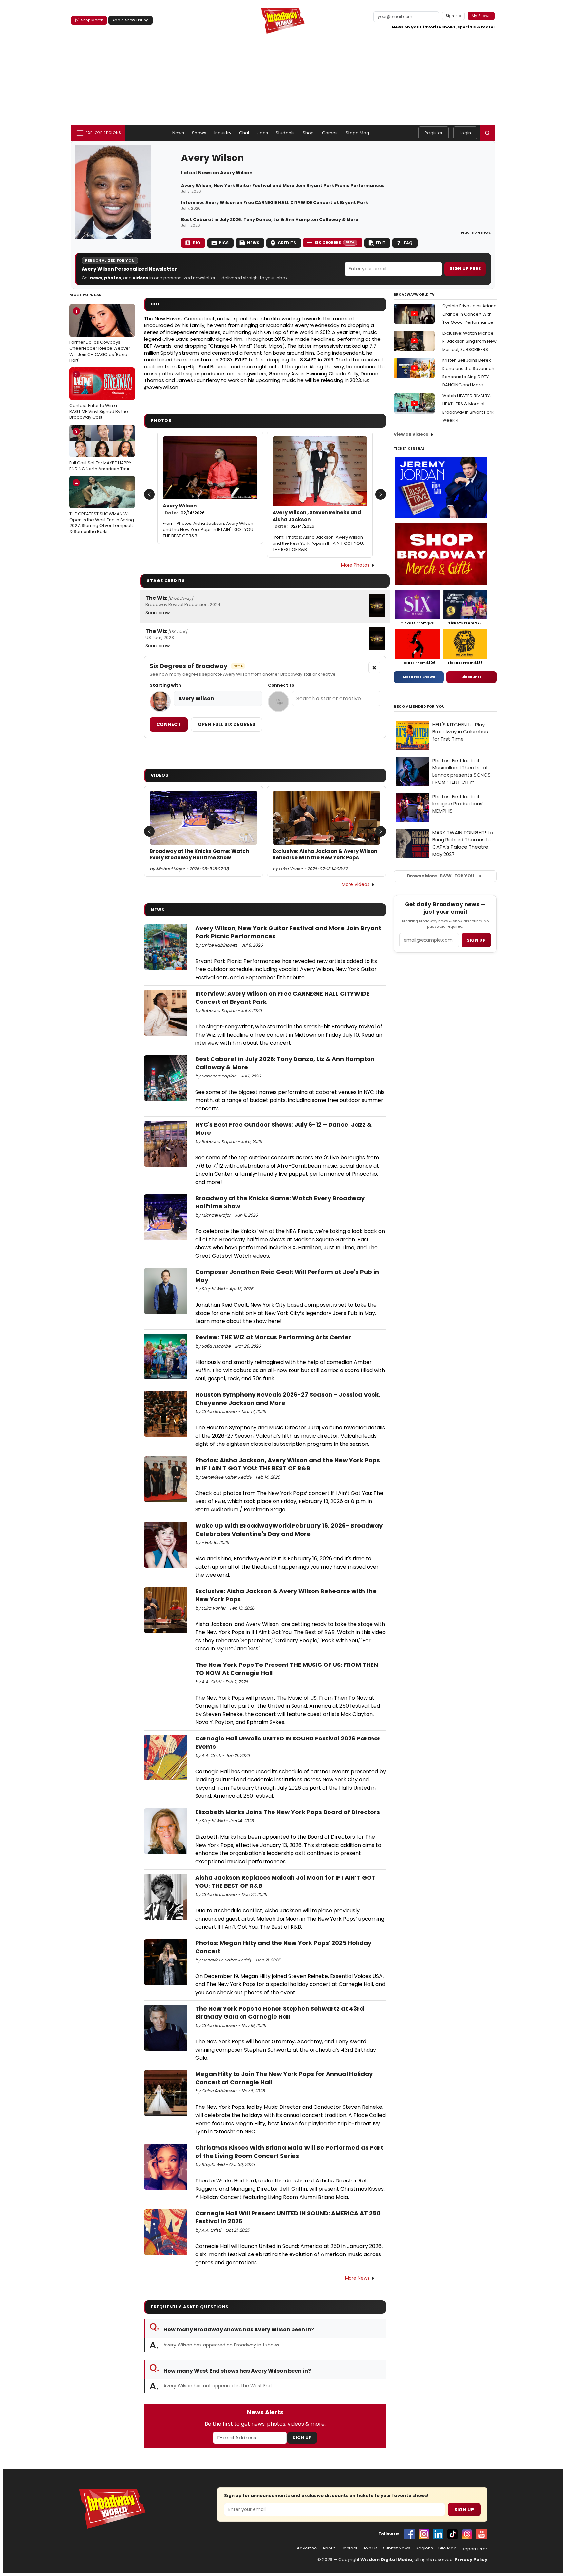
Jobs (263, 133)
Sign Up (302, 2438)
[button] (487, 133)
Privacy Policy (471, 2559)
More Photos (355, 565)
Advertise (307, 2548)
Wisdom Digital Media (386, 2559)
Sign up (476, 940)
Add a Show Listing (131, 20)
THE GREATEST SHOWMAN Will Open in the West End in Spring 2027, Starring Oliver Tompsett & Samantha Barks (102, 507)
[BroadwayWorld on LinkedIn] (438, 2534)
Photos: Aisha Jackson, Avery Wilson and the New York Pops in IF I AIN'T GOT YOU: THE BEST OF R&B (208, 530)
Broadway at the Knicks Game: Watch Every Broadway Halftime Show (199, 855)
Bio (197, 243)
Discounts (472, 677)
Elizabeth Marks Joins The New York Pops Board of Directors (288, 1812)
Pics (224, 243)
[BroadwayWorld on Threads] (467, 2534)
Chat (244, 133)
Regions (424, 2548)
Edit (381, 243)
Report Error (475, 2549)
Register (434, 133)
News (178, 133)
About (329, 2548)
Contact (349, 2548)
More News (357, 2278)
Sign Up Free (465, 269)
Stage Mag (357, 133)
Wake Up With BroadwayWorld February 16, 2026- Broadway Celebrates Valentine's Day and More (289, 1530)
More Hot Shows (419, 677)
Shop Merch (92, 20)
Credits (287, 243)
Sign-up (453, 16)
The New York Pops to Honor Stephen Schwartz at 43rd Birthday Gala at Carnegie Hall (280, 2013)
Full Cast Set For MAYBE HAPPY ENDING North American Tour (100, 450)
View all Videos (411, 434)
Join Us (370, 2548)
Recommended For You (419, 706)
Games (330, 133)
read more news (476, 232)
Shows (199, 133)
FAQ (408, 243)
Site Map (447, 2548)
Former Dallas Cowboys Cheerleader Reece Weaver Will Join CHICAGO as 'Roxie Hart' (100, 336)
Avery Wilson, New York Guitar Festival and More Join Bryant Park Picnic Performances (283, 186)
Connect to (281, 685)
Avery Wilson (184, 509)
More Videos (356, 884)
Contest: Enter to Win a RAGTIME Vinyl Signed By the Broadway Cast (99, 396)
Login (465, 133)
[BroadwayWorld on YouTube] (481, 2534)
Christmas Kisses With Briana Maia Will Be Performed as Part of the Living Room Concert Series (289, 2152)
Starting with (165, 685)
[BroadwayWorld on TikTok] (453, 2534)
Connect (169, 724)
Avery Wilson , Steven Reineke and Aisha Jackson (317, 519)
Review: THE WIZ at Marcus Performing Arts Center (273, 1337)
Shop (308, 133)
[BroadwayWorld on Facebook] (409, 2534)
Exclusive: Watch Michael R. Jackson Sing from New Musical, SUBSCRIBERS (469, 341)
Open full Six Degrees (226, 724)
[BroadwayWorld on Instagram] (424, 2534)
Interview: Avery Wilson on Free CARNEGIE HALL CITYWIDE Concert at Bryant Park (274, 203)
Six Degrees (335, 242)
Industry (223, 133)
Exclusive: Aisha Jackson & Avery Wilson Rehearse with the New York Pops (325, 855)
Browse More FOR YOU (441, 876)
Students (285, 133)
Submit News (397, 2548)
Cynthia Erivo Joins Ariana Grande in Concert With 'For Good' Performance (469, 314)
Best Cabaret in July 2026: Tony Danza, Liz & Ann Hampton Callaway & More (270, 220)
